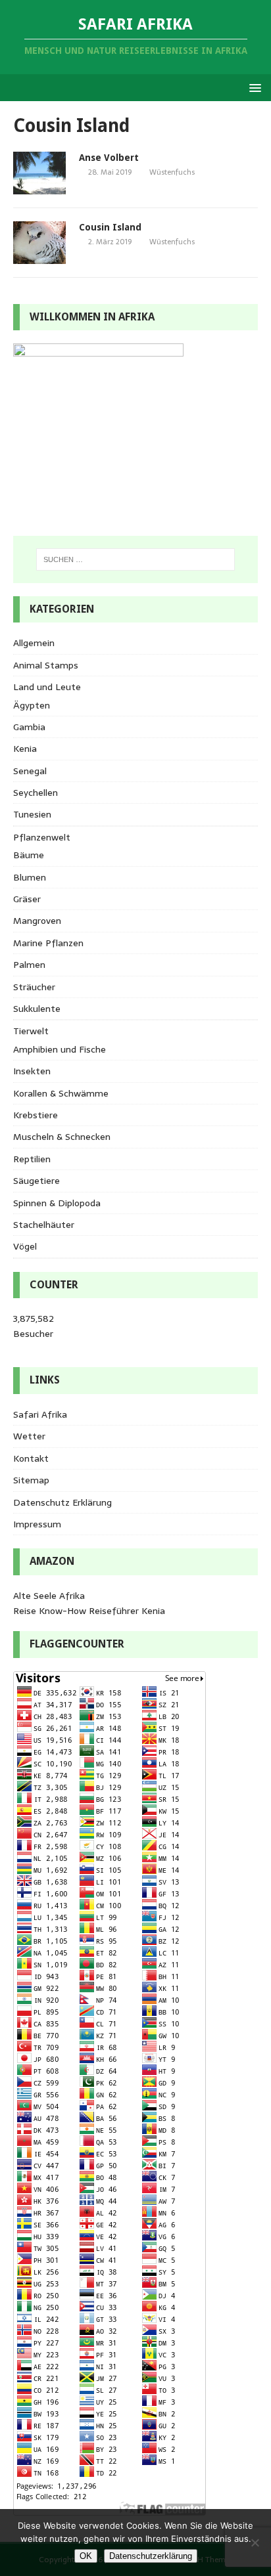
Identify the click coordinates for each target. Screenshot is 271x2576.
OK (86, 2556)
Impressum (37, 1524)
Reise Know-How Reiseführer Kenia (89, 1611)
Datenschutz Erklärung (62, 1502)
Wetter (29, 1436)
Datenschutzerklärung (151, 2556)
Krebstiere (36, 1115)
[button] (253, 87)
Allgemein (34, 643)
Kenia (25, 749)
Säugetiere (37, 1181)
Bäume (29, 855)
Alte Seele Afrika (49, 1596)
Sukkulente (37, 1009)
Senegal (30, 771)
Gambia (29, 727)
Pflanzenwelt (42, 837)
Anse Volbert (109, 158)
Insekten (32, 1071)
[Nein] (255, 2543)
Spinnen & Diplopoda (57, 1203)
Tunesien (32, 814)
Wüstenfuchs (172, 172)
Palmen (29, 965)
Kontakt (31, 1458)
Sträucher (34, 987)
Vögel (25, 1246)
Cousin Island (110, 227)
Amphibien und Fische (60, 1049)
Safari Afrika (40, 1414)
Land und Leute (47, 687)
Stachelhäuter (44, 1225)
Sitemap (31, 1480)
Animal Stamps (46, 665)
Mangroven (37, 921)
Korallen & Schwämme (61, 1093)
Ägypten (32, 705)
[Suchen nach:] (136, 559)
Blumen (30, 877)
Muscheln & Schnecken (62, 1137)
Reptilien (32, 1159)
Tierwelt (31, 1031)
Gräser (27, 899)
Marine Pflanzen (48, 943)
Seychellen (36, 793)
